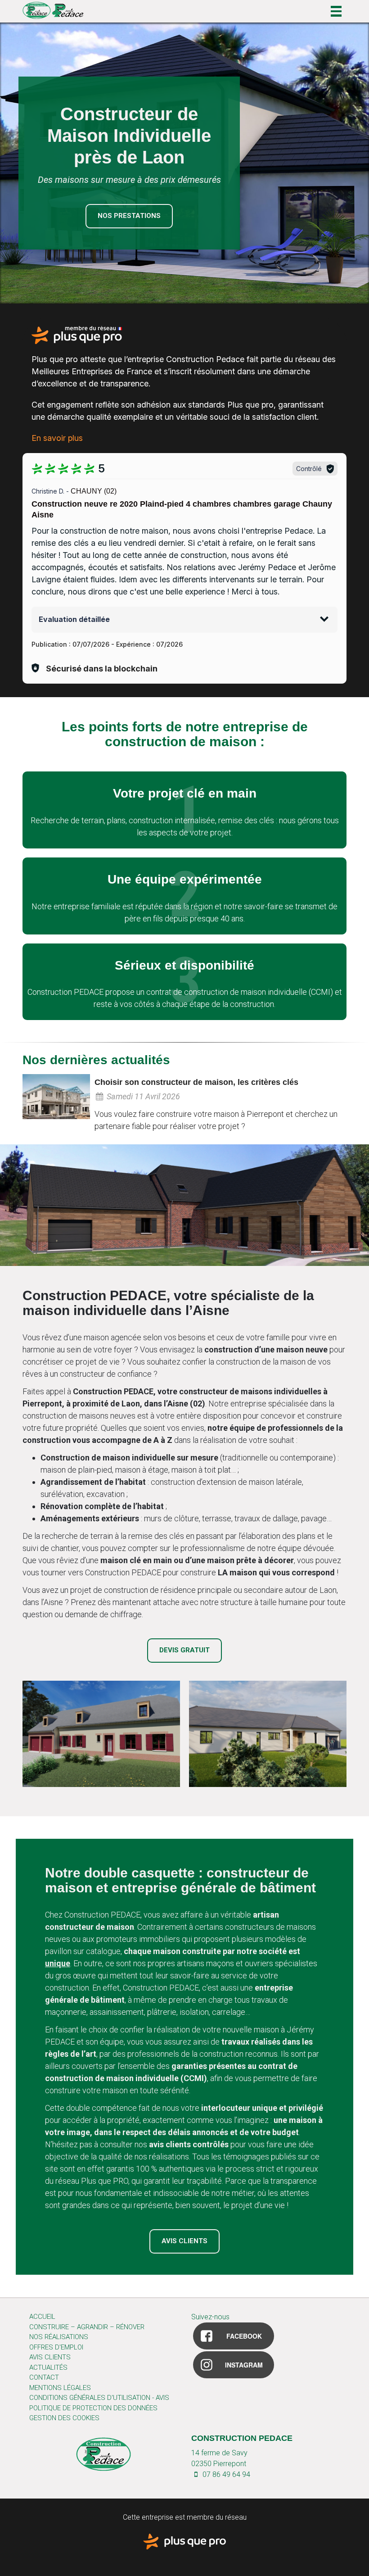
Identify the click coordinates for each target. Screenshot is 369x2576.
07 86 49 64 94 (225, 2474)
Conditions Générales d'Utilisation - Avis (99, 2398)
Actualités (48, 2367)
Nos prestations (129, 216)
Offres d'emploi (56, 2347)
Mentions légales (60, 2388)
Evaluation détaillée (74, 619)
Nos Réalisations (59, 2337)
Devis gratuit (184, 1650)
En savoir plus (57, 438)
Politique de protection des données (93, 2408)
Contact (44, 2377)
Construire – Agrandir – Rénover (87, 2327)
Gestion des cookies (64, 2418)
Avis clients (184, 2241)
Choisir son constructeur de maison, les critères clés (196, 1082)
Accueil (42, 2317)
